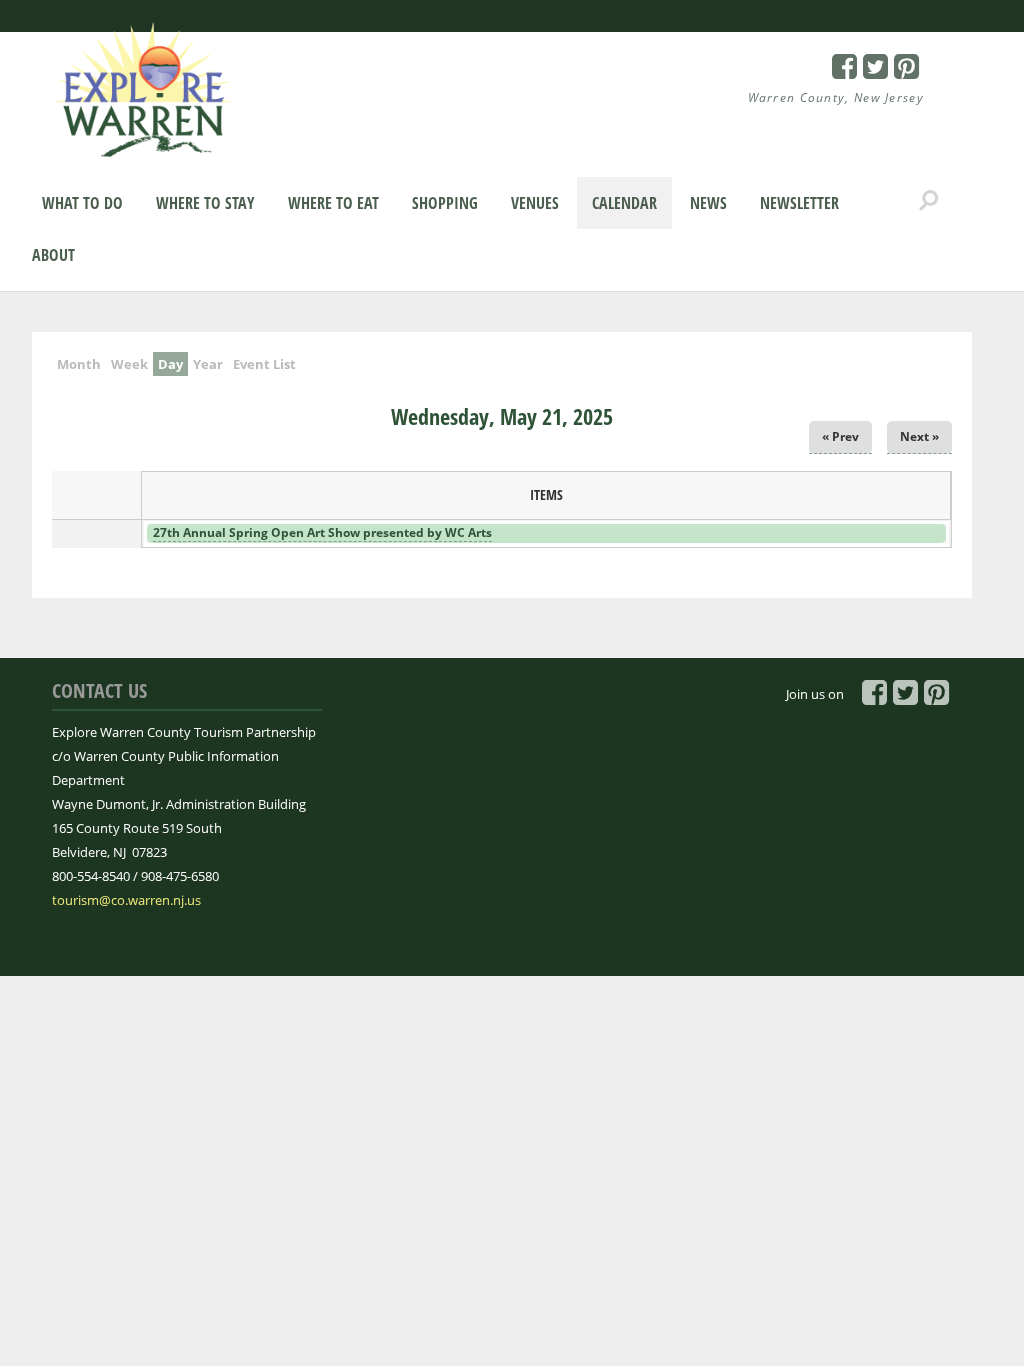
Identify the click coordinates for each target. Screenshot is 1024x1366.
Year (208, 364)
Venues (535, 203)
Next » (919, 436)
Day (173, 364)
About (53, 255)
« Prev (840, 436)
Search (929, 201)
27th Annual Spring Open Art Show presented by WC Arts (322, 532)
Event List (264, 364)
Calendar (624, 203)
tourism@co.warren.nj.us (126, 900)
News (708, 203)
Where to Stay (205, 203)
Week (129, 364)
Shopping (445, 203)
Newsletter (799, 203)
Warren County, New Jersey (836, 97)
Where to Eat (333, 203)
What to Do (82, 203)
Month (79, 364)
